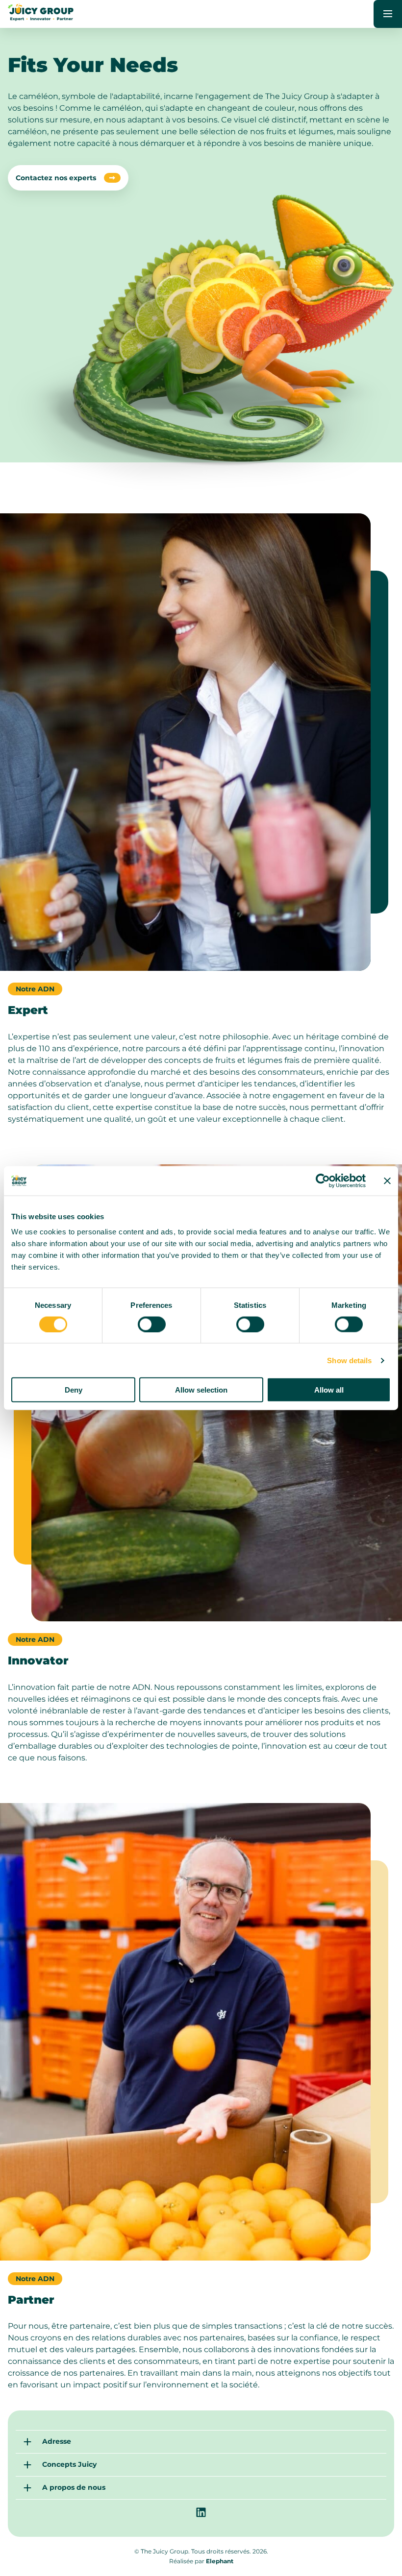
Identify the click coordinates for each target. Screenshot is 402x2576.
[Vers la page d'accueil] (41, 18)
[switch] (152, 1324)
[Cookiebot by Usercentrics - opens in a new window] (323, 1180)
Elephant (220, 2561)
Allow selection (201, 1390)
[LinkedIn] (201, 2512)
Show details (349, 1360)
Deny (74, 1390)
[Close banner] (387, 1180)
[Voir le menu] (388, 14)
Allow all (329, 1390)
